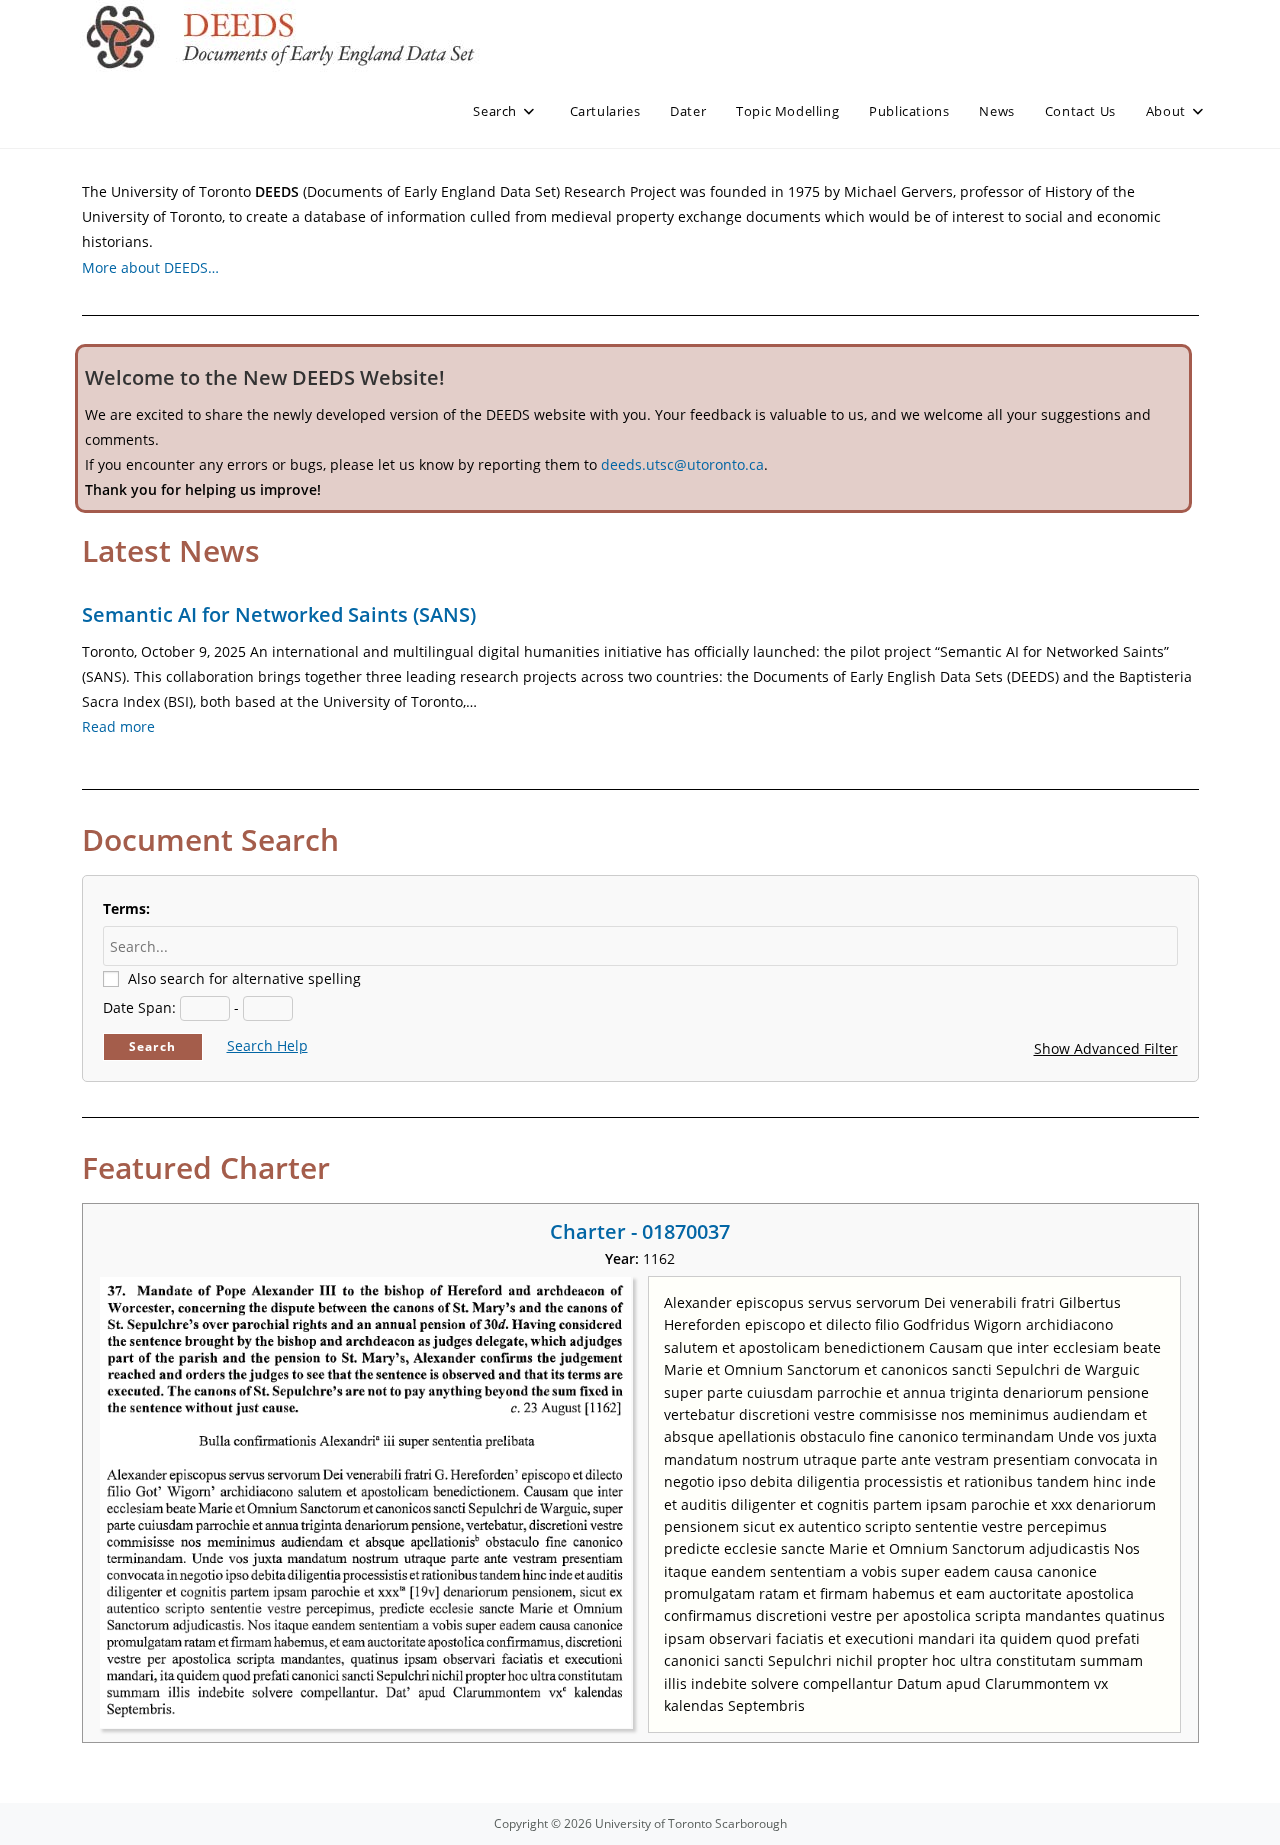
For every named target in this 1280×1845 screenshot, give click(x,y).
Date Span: (139, 1007)
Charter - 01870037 (640, 1231)
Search (152, 1046)
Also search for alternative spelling (244, 978)
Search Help (267, 1045)
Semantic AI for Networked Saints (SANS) (279, 614)
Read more (118, 726)
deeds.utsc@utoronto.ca (682, 464)
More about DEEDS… (150, 267)
